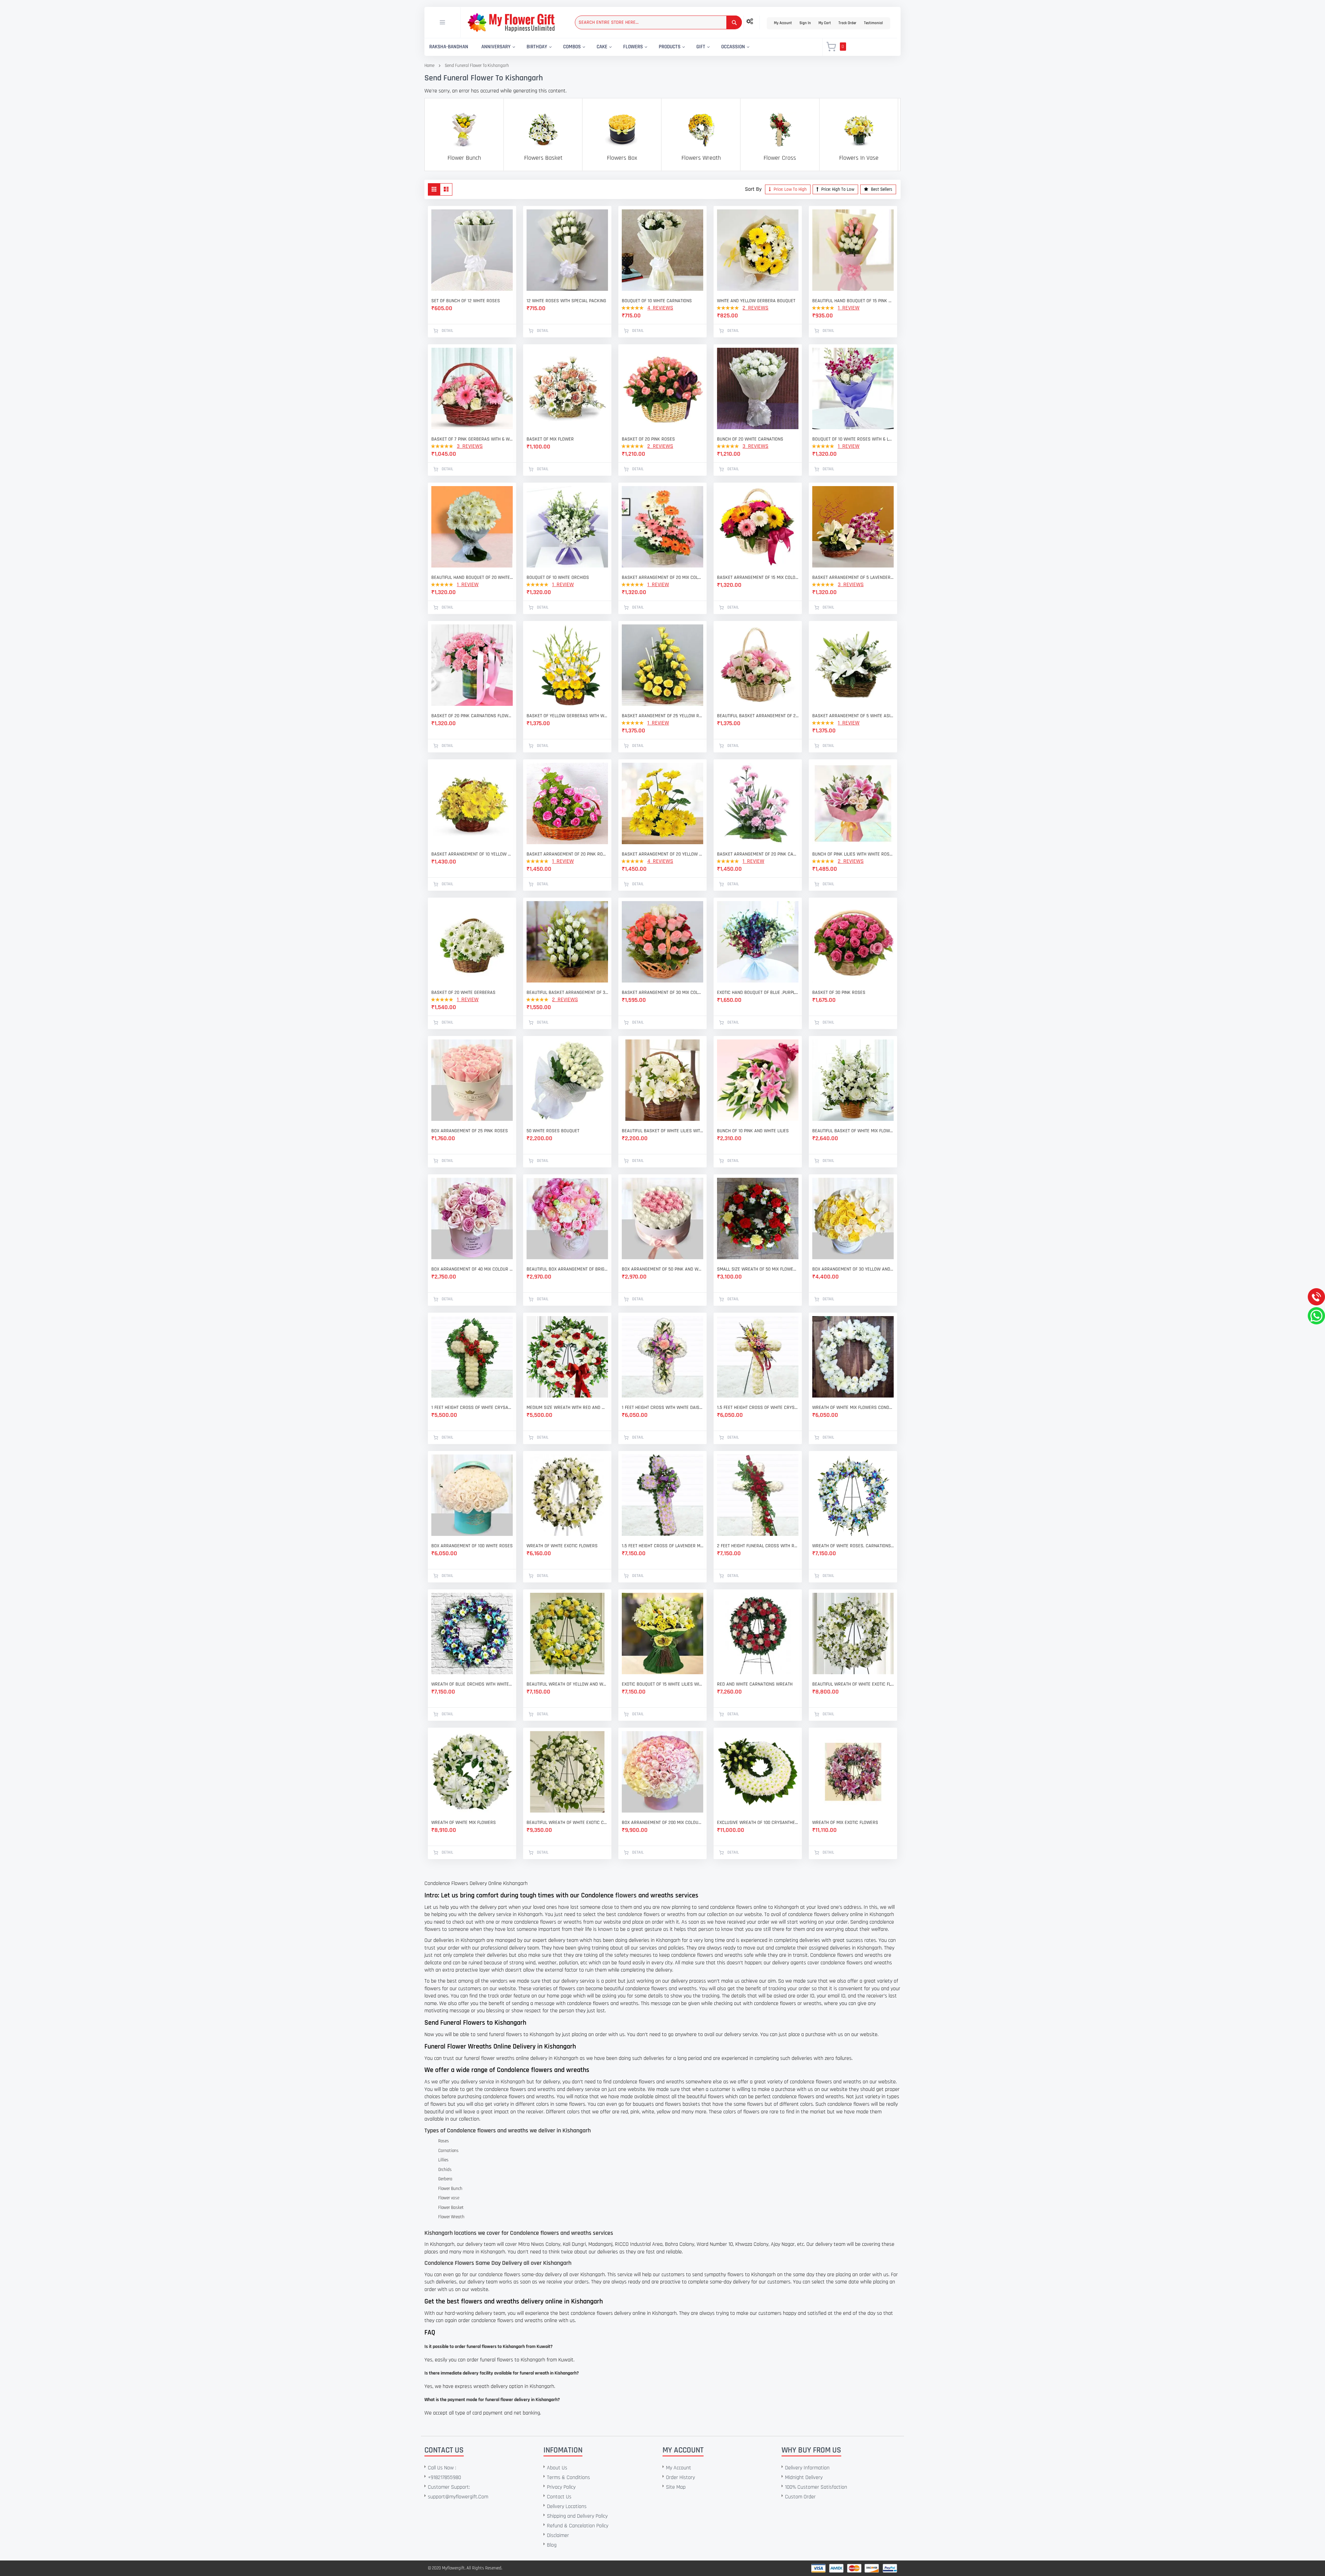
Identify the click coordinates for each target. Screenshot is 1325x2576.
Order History (680, 2478)
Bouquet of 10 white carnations (657, 301)
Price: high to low (837, 189)
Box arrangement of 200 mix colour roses (662, 1823)
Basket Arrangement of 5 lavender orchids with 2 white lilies (853, 578)
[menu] (619, 47)
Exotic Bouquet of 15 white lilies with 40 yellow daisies (662, 1684)
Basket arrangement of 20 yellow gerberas (662, 854)
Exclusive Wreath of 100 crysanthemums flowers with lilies (758, 1823)
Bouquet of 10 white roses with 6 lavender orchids (853, 439)
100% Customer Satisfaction (816, 2487)
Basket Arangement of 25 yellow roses (662, 716)
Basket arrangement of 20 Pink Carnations (758, 854)
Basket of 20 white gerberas (463, 993)
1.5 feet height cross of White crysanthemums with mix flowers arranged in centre (758, 1408)
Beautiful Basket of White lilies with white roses (662, 1131)
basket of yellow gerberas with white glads (567, 716)
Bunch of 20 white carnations (750, 439)
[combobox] (658, 22)
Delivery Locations (567, 2506)
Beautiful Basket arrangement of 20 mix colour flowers (758, 716)
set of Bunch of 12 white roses (466, 301)
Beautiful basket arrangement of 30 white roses (567, 993)
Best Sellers (881, 189)
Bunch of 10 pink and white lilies (753, 1131)
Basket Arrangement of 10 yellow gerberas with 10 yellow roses (472, 854)
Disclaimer (558, 2535)
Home (429, 66)
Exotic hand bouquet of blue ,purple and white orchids (758, 993)
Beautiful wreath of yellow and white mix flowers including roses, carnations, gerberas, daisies (567, 1684)
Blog (552, 2545)
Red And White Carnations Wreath (755, 1684)
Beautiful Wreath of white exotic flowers (853, 1684)
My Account (783, 23)
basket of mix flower (550, 439)
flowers (626, 1895)
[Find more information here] (65, 2477)
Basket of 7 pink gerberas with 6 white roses (472, 439)
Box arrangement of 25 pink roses (470, 1131)
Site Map (676, 2487)
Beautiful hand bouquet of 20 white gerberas (472, 578)
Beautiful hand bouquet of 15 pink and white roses (853, 301)
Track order (847, 23)
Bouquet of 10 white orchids (558, 578)
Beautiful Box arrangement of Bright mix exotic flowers (567, 1269)
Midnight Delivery (804, 2478)
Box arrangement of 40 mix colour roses (472, 1269)
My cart (825, 23)
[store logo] (511, 22)
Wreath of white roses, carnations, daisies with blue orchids (853, 1546)
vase (455, 2198)
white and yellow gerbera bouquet (756, 301)
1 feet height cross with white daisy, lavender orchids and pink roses (662, 1408)
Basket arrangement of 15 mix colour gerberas (758, 578)
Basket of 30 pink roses (839, 993)
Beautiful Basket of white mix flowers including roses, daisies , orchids (853, 1131)
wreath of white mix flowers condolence (853, 1408)
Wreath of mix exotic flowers (845, 1823)
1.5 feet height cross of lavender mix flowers (662, 1546)
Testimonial (873, 23)
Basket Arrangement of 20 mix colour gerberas (662, 578)
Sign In (805, 23)
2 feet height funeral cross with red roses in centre (758, 1546)
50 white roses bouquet (553, 1131)
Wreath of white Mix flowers (464, 1823)
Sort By (753, 189)
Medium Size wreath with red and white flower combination (567, 1408)
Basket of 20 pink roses (648, 439)
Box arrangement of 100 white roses (472, 1546)
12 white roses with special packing (566, 301)
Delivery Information (807, 2468)
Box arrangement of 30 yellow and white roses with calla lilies (853, 1269)
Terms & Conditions (568, 2478)
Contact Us (559, 2497)
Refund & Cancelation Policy (578, 2526)
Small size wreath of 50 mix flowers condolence (758, 1269)
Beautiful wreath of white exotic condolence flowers (567, 1823)
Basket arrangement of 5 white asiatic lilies (853, 716)
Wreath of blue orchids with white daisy (472, 1684)
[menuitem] (449, 47)
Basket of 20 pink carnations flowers (472, 716)
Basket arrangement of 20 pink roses (567, 854)
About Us (557, 2468)
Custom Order (800, 2497)
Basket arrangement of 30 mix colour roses (662, 993)
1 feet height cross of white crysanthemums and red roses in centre (472, 1408)
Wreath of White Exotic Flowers (562, 1546)
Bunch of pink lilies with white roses (853, 854)
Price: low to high (790, 189)
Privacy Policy (561, 2487)
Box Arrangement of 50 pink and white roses (662, 1269)
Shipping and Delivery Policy (577, 2516)
